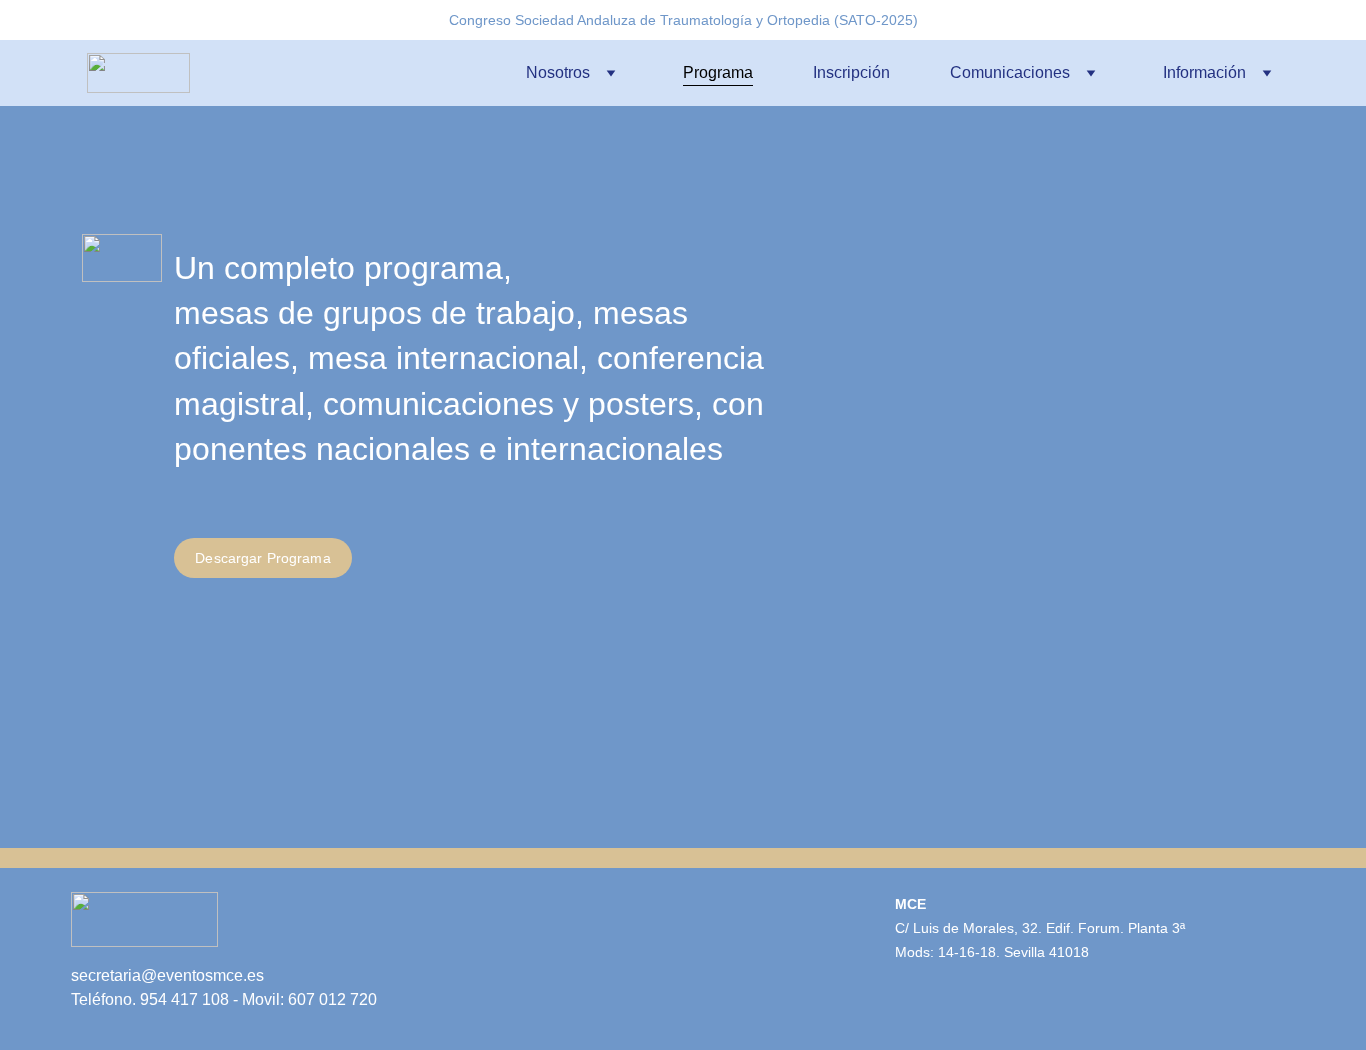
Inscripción (851, 72)
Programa (718, 72)
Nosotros (558, 72)
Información (1204, 72)
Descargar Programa (263, 558)
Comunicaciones (1010, 72)
